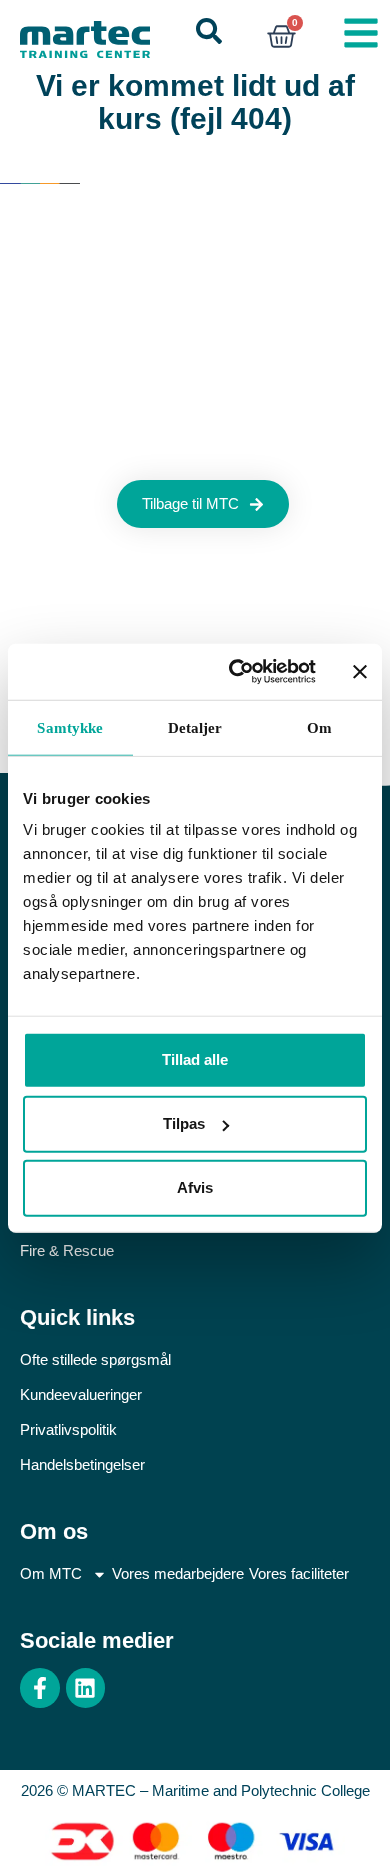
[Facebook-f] (40, 1688)
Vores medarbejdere (178, 1573)
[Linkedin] (86, 1688)
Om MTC (51, 1573)
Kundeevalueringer (81, 1394)
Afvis (195, 1187)
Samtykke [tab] (70, 727)
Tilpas (184, 1123)
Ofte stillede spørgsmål (95, 1359)
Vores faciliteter (299, 1573)
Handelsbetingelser (82, 1464)
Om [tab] (319, 727)
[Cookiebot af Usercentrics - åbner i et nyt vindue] (236, 672)
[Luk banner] (360, 672)
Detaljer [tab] (195, 727)
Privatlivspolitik (68, 1429)
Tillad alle (195, 1059)
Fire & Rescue (67, 1250)
